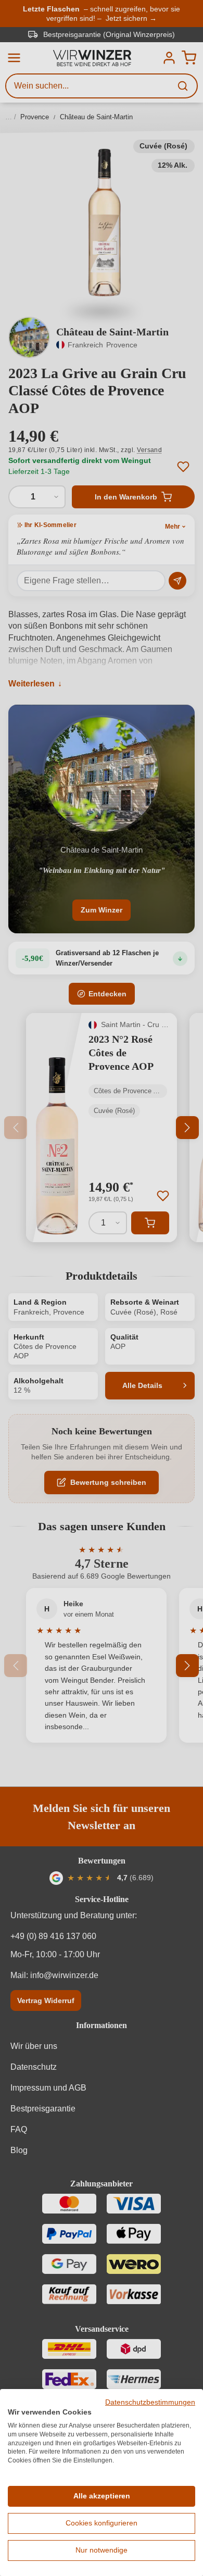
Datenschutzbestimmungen (150, 2402)
